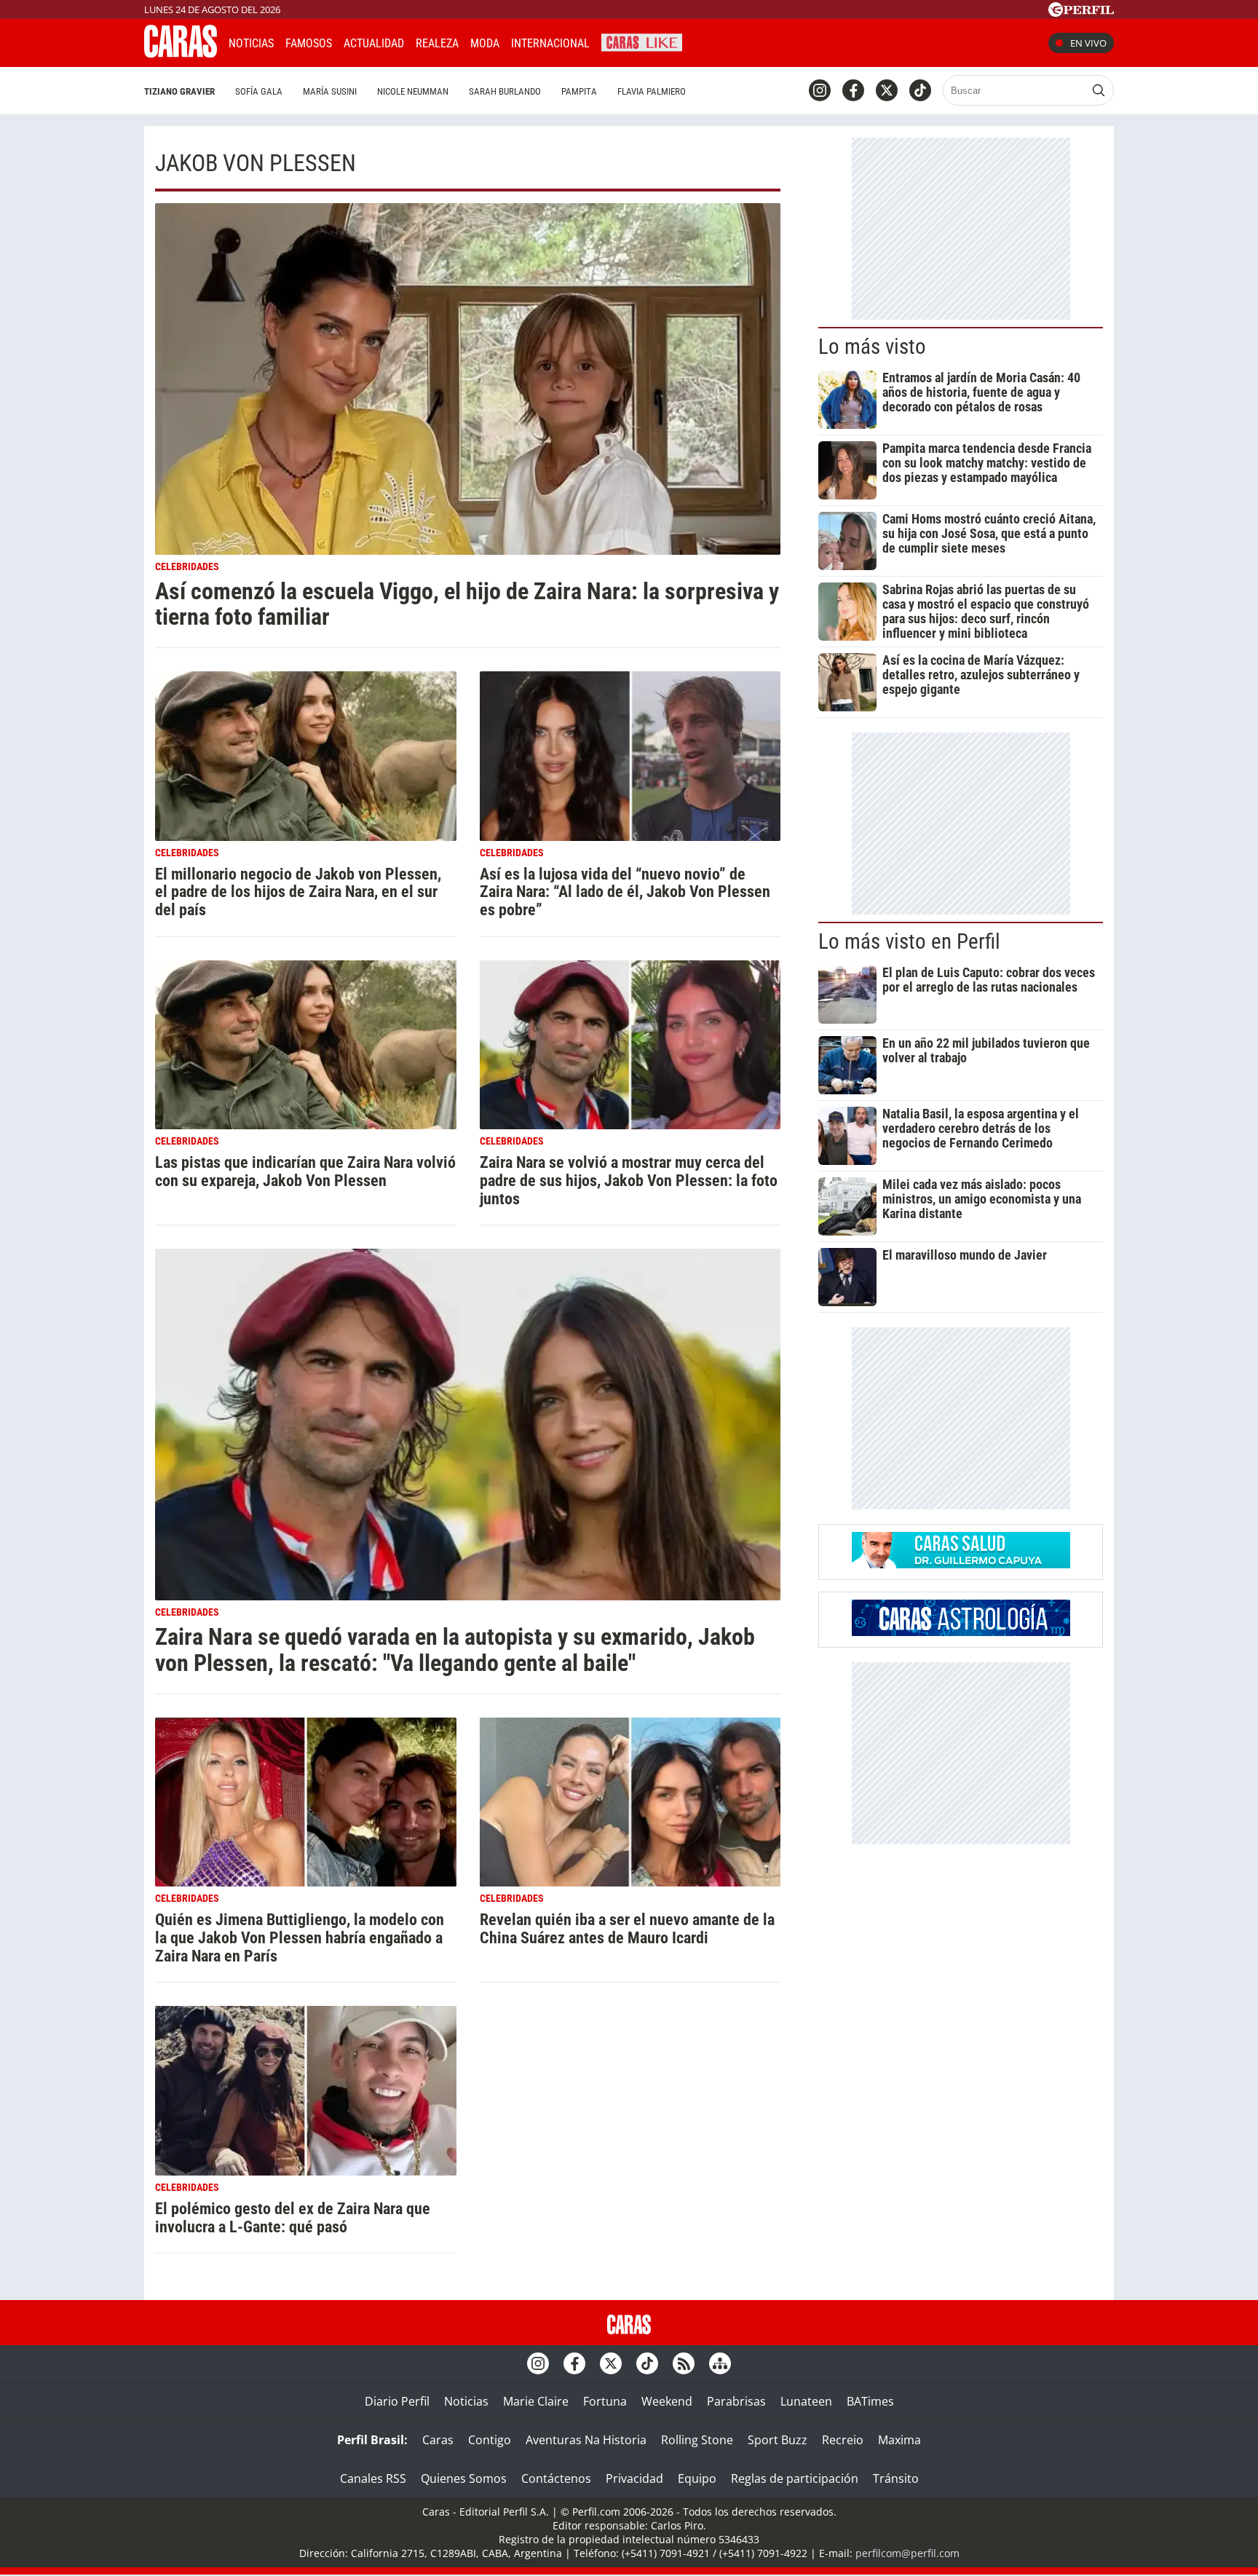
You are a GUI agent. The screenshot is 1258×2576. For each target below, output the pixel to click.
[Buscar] (1099, 90)
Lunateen (806, 2401)
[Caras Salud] (961, 1564)
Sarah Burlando (505, 91)
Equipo (697, 2478)
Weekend (667, 2401)
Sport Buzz (778, 2440)
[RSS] (684, 2363)
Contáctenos (556, 2478)
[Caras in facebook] (853, 90)
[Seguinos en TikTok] (920, 90)
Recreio (843, 2440)
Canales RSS (373, 2478)
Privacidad (634, 2478)
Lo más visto (872, 347)
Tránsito (896, 2478)
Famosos (309, 43)
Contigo (490, 2440)
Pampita (579, 91)
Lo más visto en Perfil (909, 941)
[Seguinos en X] (887, 90)
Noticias (251, 43)
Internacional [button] (550, 43)
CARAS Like (642, 41)
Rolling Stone (697, 2440)
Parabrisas (736, 2401)
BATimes (870, 2401)
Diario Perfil (397, 2401)
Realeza (437, 43)
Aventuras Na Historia (586, 2440)
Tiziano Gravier (179, 91)
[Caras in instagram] (820, 90)
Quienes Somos (464, 2478)
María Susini (330, 91)
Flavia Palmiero (652, 91)
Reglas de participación (795, 2478)
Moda (485, 43)
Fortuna (605, 2401)
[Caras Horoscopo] (961, 1632)
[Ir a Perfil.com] (1081, 12)
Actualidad (374, 43)
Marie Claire (536, 2401)
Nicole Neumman (413, 91)
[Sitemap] (720, 2363)
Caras (438, 2440)
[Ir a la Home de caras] (181, 53)
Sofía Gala (259, 91)
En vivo (1088, 43)
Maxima (899, 2440)
